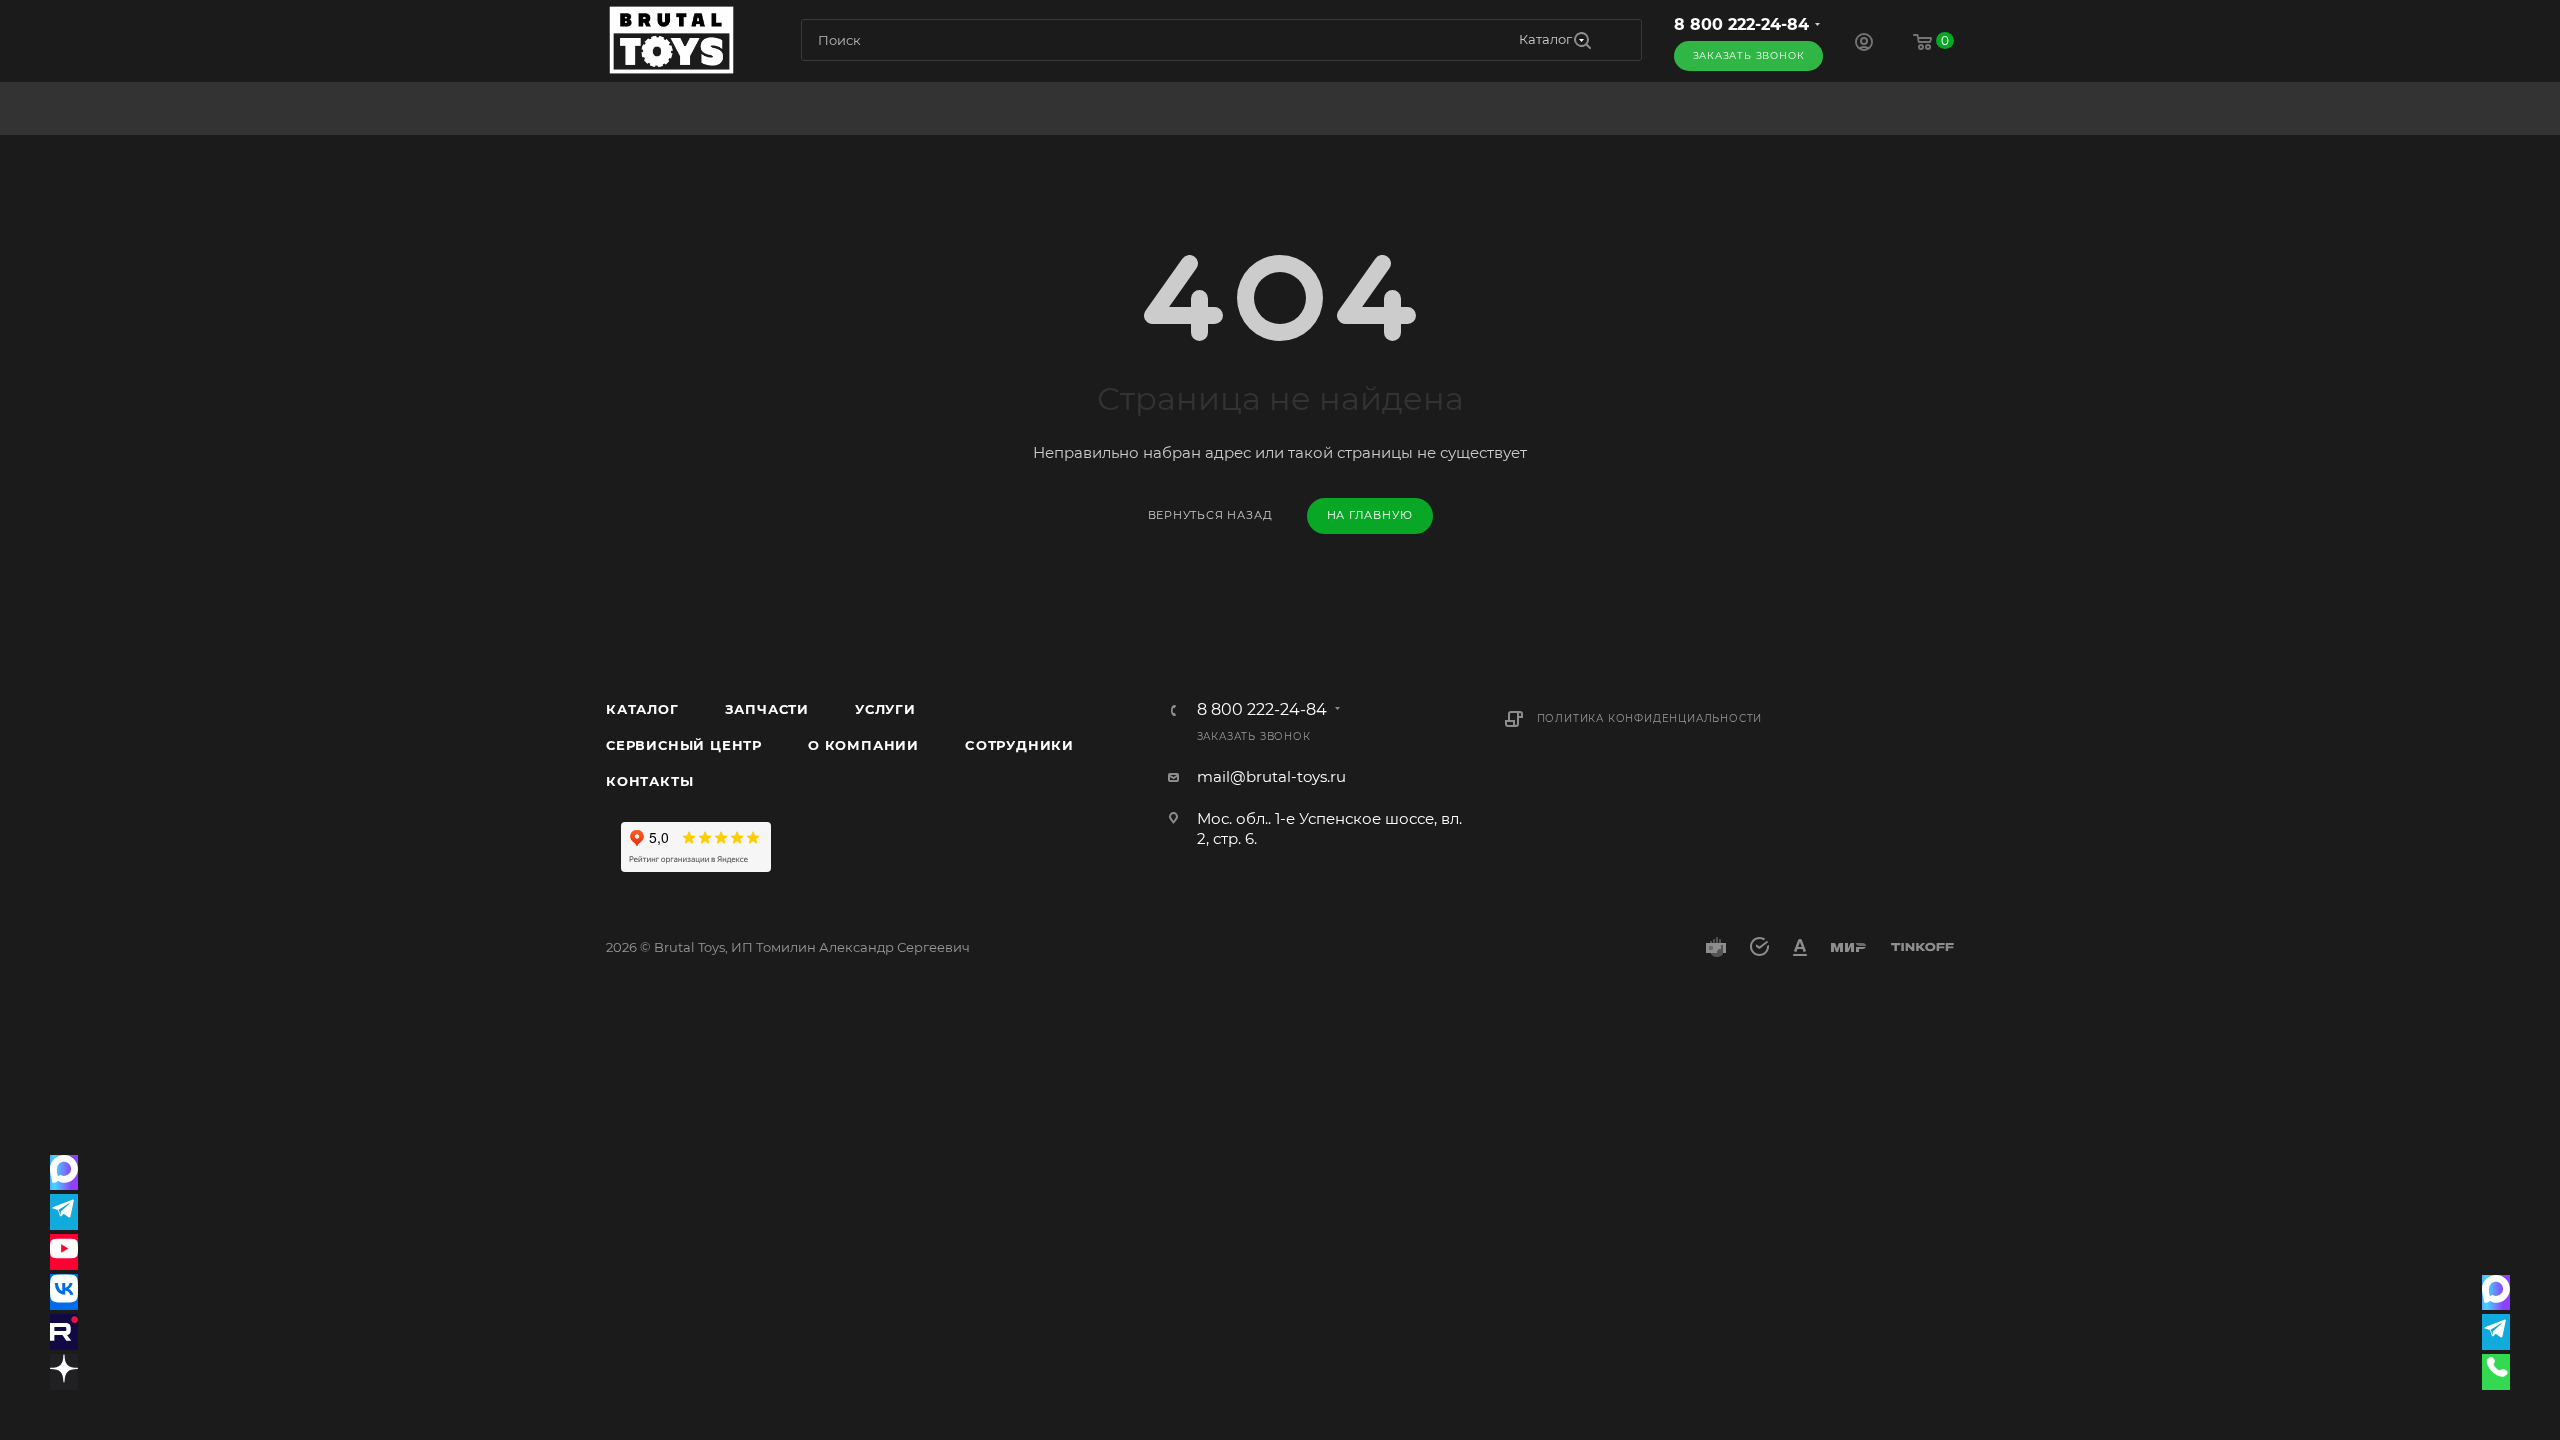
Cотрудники (1019, 745)
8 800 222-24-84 (1741, 24)
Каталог (642, 709)
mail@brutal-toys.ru (1271, 776)
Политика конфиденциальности (1650, 718)
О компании (863, 745)
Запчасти (767, 709)
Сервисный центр (684, 745)
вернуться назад (1210, 515)
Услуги (885, 709)
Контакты (649, 781)
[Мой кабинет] (1864, 44)
